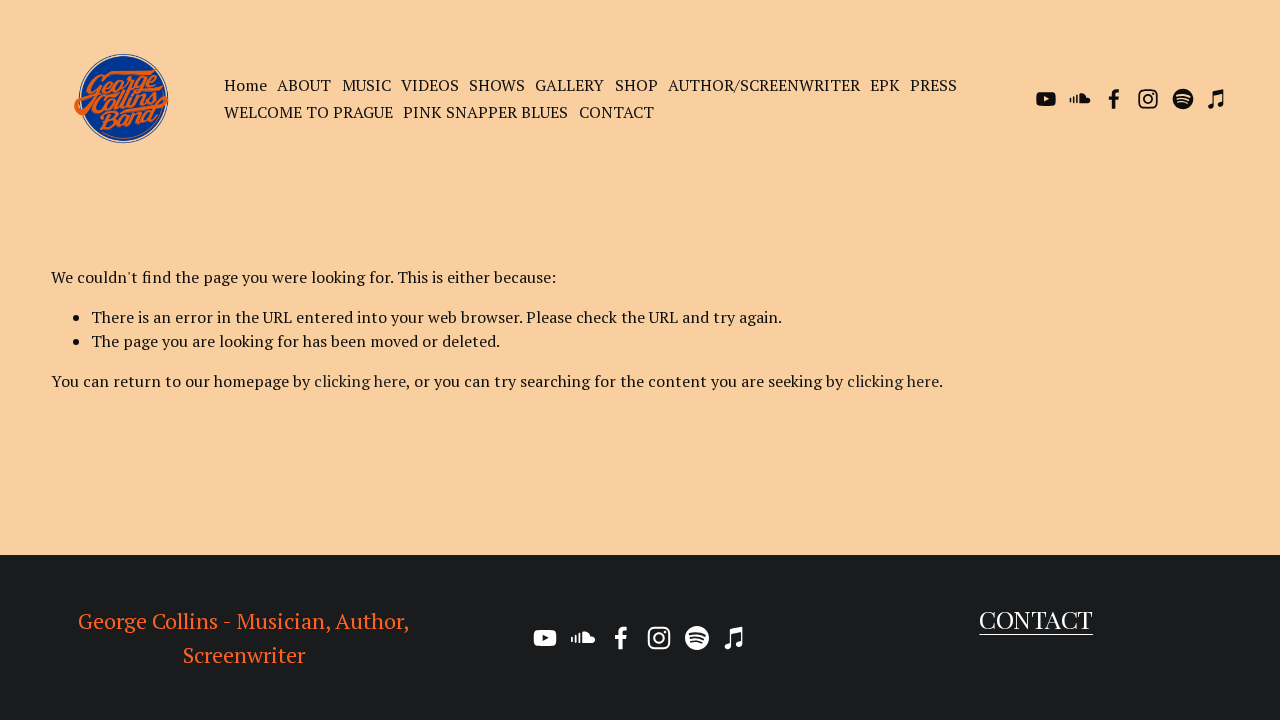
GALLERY (569, 85)
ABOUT (304, 85)
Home (245, 85)
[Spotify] (1183, 99)
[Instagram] (1148, 99)
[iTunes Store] (1217, 99)
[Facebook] (1114, 99)
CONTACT (616, 112)
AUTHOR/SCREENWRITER (764, 85)
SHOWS (497, 85)
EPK (885, 85)
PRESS (933, 85)
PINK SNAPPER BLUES (485, 112)
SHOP (636, 85)
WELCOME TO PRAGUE (308, 112)
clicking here (360, 381)
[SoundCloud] (1080, 99)
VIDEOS (430, 85)
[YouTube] (1046, 99)
